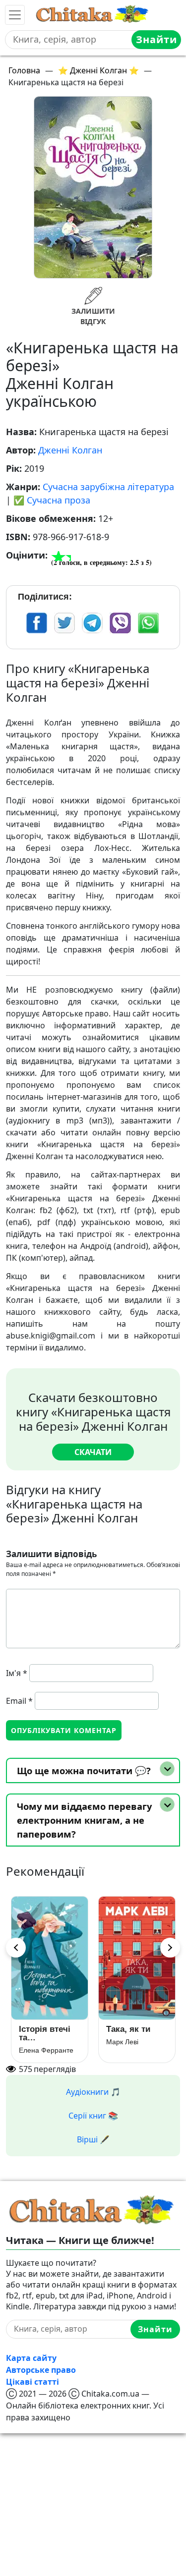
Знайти (156, 39)
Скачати (93, 1452)
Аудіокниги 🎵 (93, 2092)
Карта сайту (31, 2358)
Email (19, 1701)
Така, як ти (128, 2029)
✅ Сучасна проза (52, 500)
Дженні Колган (70, 450)
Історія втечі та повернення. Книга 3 (45, 2033)
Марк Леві (122, 2042)
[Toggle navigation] (15, 15)
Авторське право (41, 2370)
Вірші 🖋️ (93, 2139)
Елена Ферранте (46, 2050)
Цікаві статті (32, 2382)
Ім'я (17, 1673)
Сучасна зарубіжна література (108, 487)
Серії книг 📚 (93, 2116)
